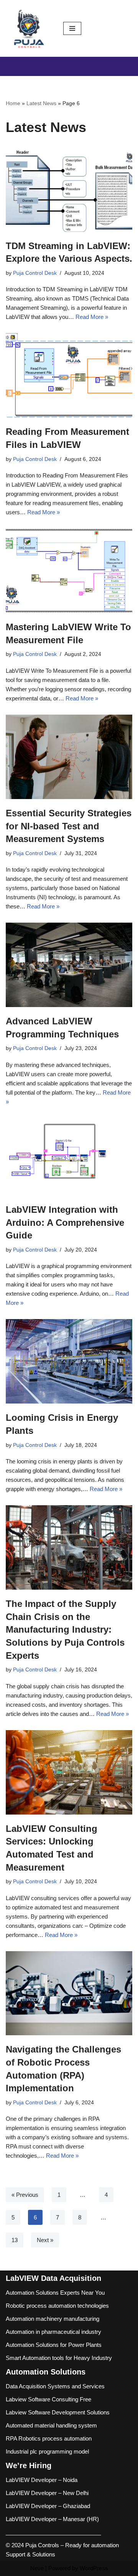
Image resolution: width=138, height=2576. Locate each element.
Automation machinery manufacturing (53, 2319)
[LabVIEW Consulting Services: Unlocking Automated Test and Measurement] (69, 1772)
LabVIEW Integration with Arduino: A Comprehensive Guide (65, 1222)
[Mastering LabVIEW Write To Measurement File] (69, 571)
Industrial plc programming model (47, 2451)
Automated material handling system (51, 2425)
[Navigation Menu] (72, 28)
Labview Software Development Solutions (58, 2412)
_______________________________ (53, 2532)
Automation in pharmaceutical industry (53, 2332)
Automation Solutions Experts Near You (55, 2293)
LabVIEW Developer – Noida (42, 2480)
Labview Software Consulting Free (48, 2399)
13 (15, 2240)
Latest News (41, 103)
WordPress (94, 2568)
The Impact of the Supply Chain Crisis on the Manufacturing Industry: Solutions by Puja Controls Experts (65, 1629)
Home (13, 103)
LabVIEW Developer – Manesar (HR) (52, 2519)
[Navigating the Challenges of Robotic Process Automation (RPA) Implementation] (69, 1993)
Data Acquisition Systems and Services (55, 2386)
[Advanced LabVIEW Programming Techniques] (69, 965)
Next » (45, 2240)
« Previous (25, 2195)
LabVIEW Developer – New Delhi (47, 2493)
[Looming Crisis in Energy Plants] (69, 1361)
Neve (37, 2568)
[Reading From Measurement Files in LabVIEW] (69, 375)
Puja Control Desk (35, 273)
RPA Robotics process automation (49, 2438)
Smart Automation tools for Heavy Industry (59, 2358)
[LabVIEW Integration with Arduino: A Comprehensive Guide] (69, 1157)
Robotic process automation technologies (57, 2306)
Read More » (92, 317)
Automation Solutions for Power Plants (54, 2345)
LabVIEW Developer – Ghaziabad (48, 2506)
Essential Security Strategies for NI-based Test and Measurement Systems (69, 826)
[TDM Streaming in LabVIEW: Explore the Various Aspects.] (69, 190)
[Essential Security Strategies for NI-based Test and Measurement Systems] (69, 757)
